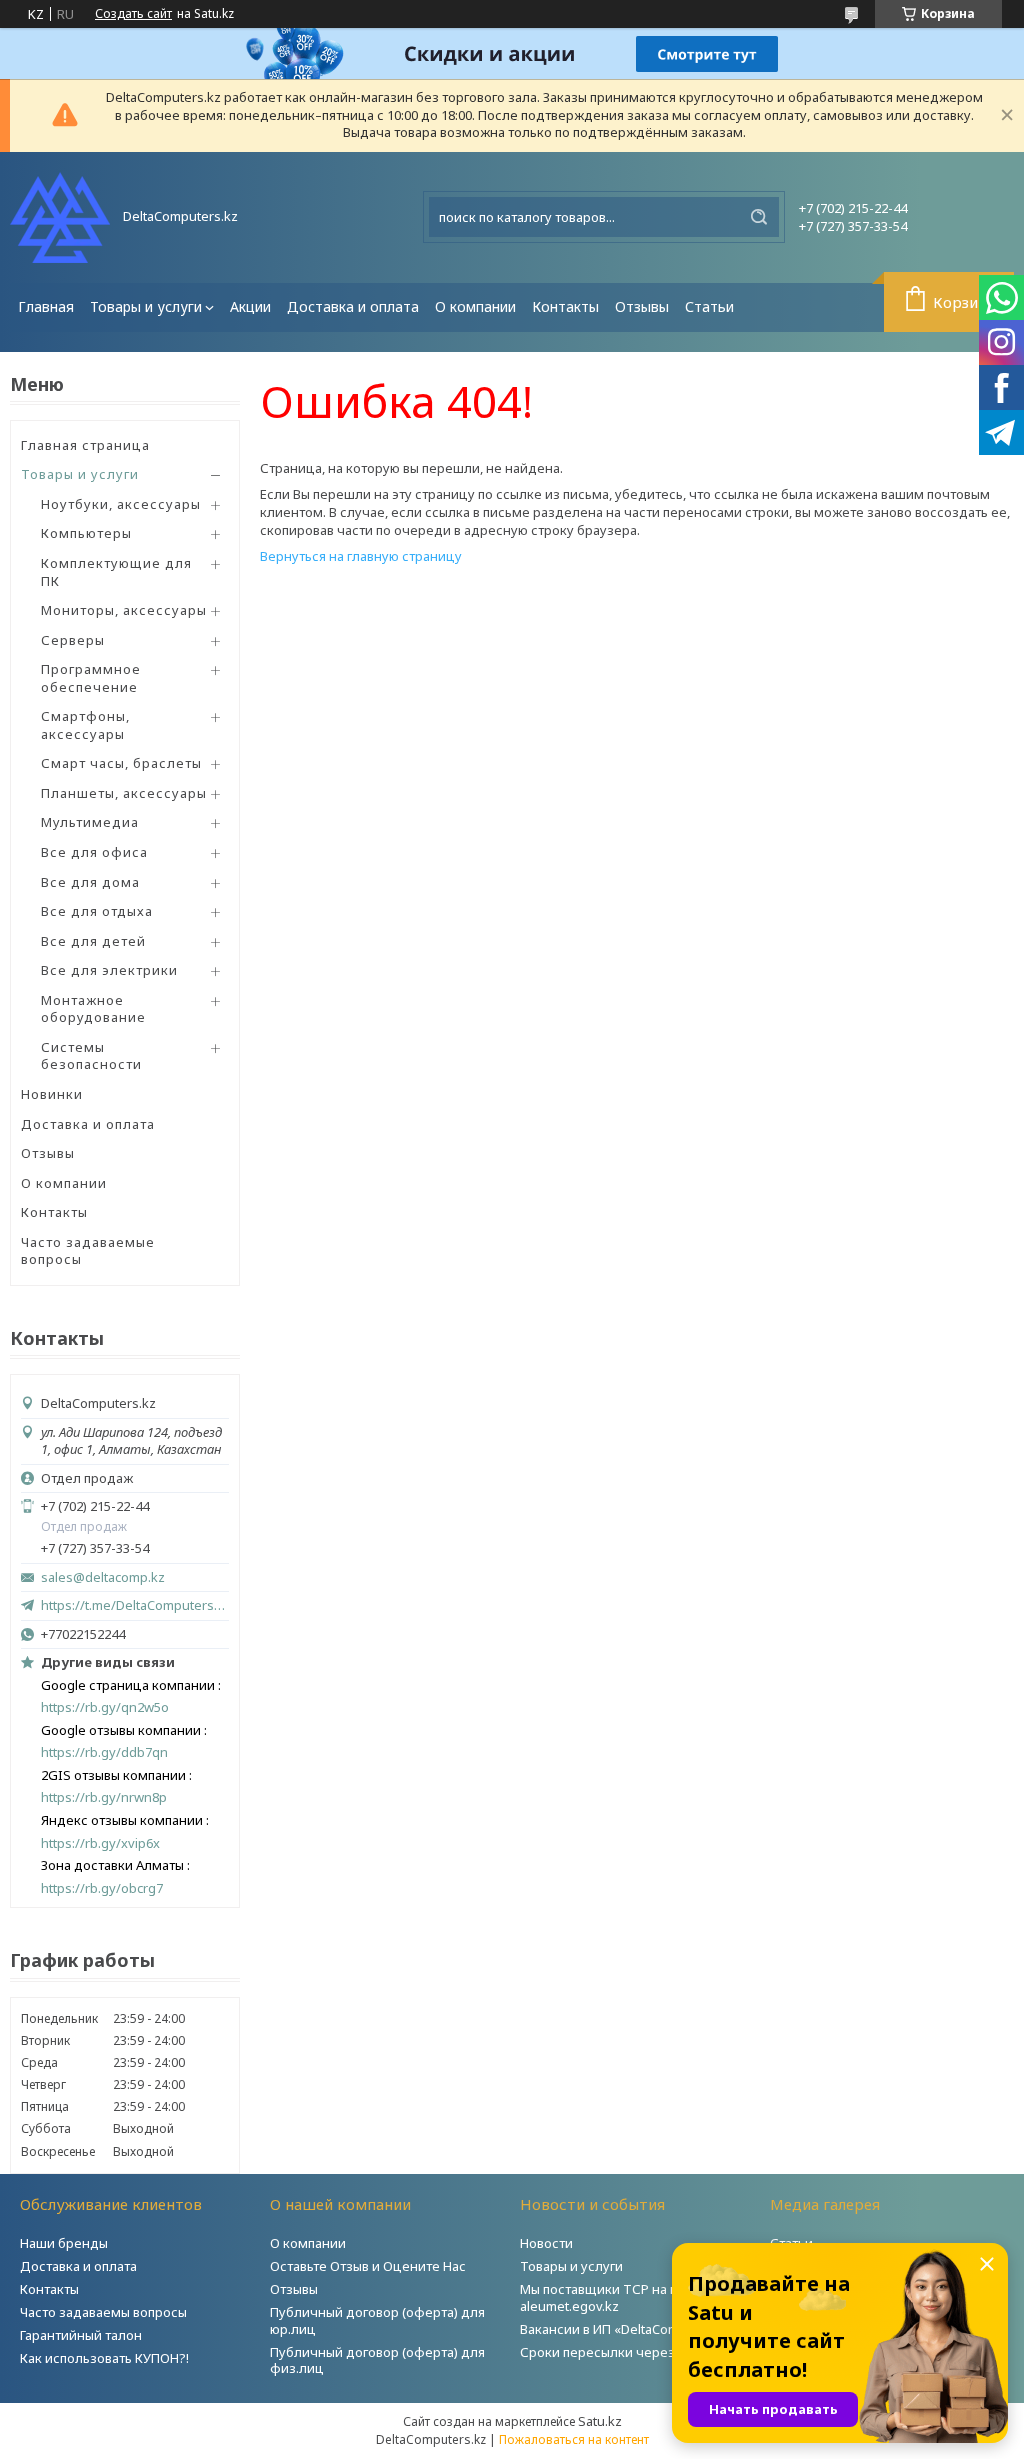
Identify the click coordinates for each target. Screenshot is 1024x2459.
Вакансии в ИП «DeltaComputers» (623, 2329)
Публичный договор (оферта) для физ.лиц (377, 2360)
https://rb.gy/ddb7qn (104, 1752)
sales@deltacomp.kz (103, 1577)
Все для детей (93, 941)
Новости (546, 2243)
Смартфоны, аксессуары (85, 725)
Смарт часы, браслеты (121, 763)
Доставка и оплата (353, 306)
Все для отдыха (97, 911)
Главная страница (85, 445)
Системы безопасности (91, 1056)
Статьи (709, 306)
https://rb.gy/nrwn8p (104, 1797)
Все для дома (90, 882)
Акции (250, 306)
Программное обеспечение (91, 678)
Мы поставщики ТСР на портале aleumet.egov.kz (621, 2297)
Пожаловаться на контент (574, 2439)
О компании (475, 306)
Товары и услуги (146, 306)
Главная (46, 306)
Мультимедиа (90, 822)
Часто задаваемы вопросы (103, 2312)
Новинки (52, 1094)
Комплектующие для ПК (116, 572)
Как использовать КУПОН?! (104, 2358)
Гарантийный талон (81, 2335)
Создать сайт (133, 14)
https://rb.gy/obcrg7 (102, 1888)
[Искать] (759, 217)
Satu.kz (600, 2421)
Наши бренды (64, 2243)
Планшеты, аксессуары (124, 793)
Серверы (73, 640)
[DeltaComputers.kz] (60, 217)
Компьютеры (86, 533)
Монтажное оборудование (93, 1009)
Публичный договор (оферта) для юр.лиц (377, 2320)
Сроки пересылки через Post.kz (621, 2352)
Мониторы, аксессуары (124, 610)
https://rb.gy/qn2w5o (105, 1707)
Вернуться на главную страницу (361, 556)
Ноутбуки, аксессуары (121, 504)
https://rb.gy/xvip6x (100, 1843)
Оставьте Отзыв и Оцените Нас (368, 2266)
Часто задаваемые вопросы (88, 1251)
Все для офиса (94, 852)
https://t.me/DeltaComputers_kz (135, 1605)
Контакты (565, 306)
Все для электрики (109, 970)
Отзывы (642, 306)
